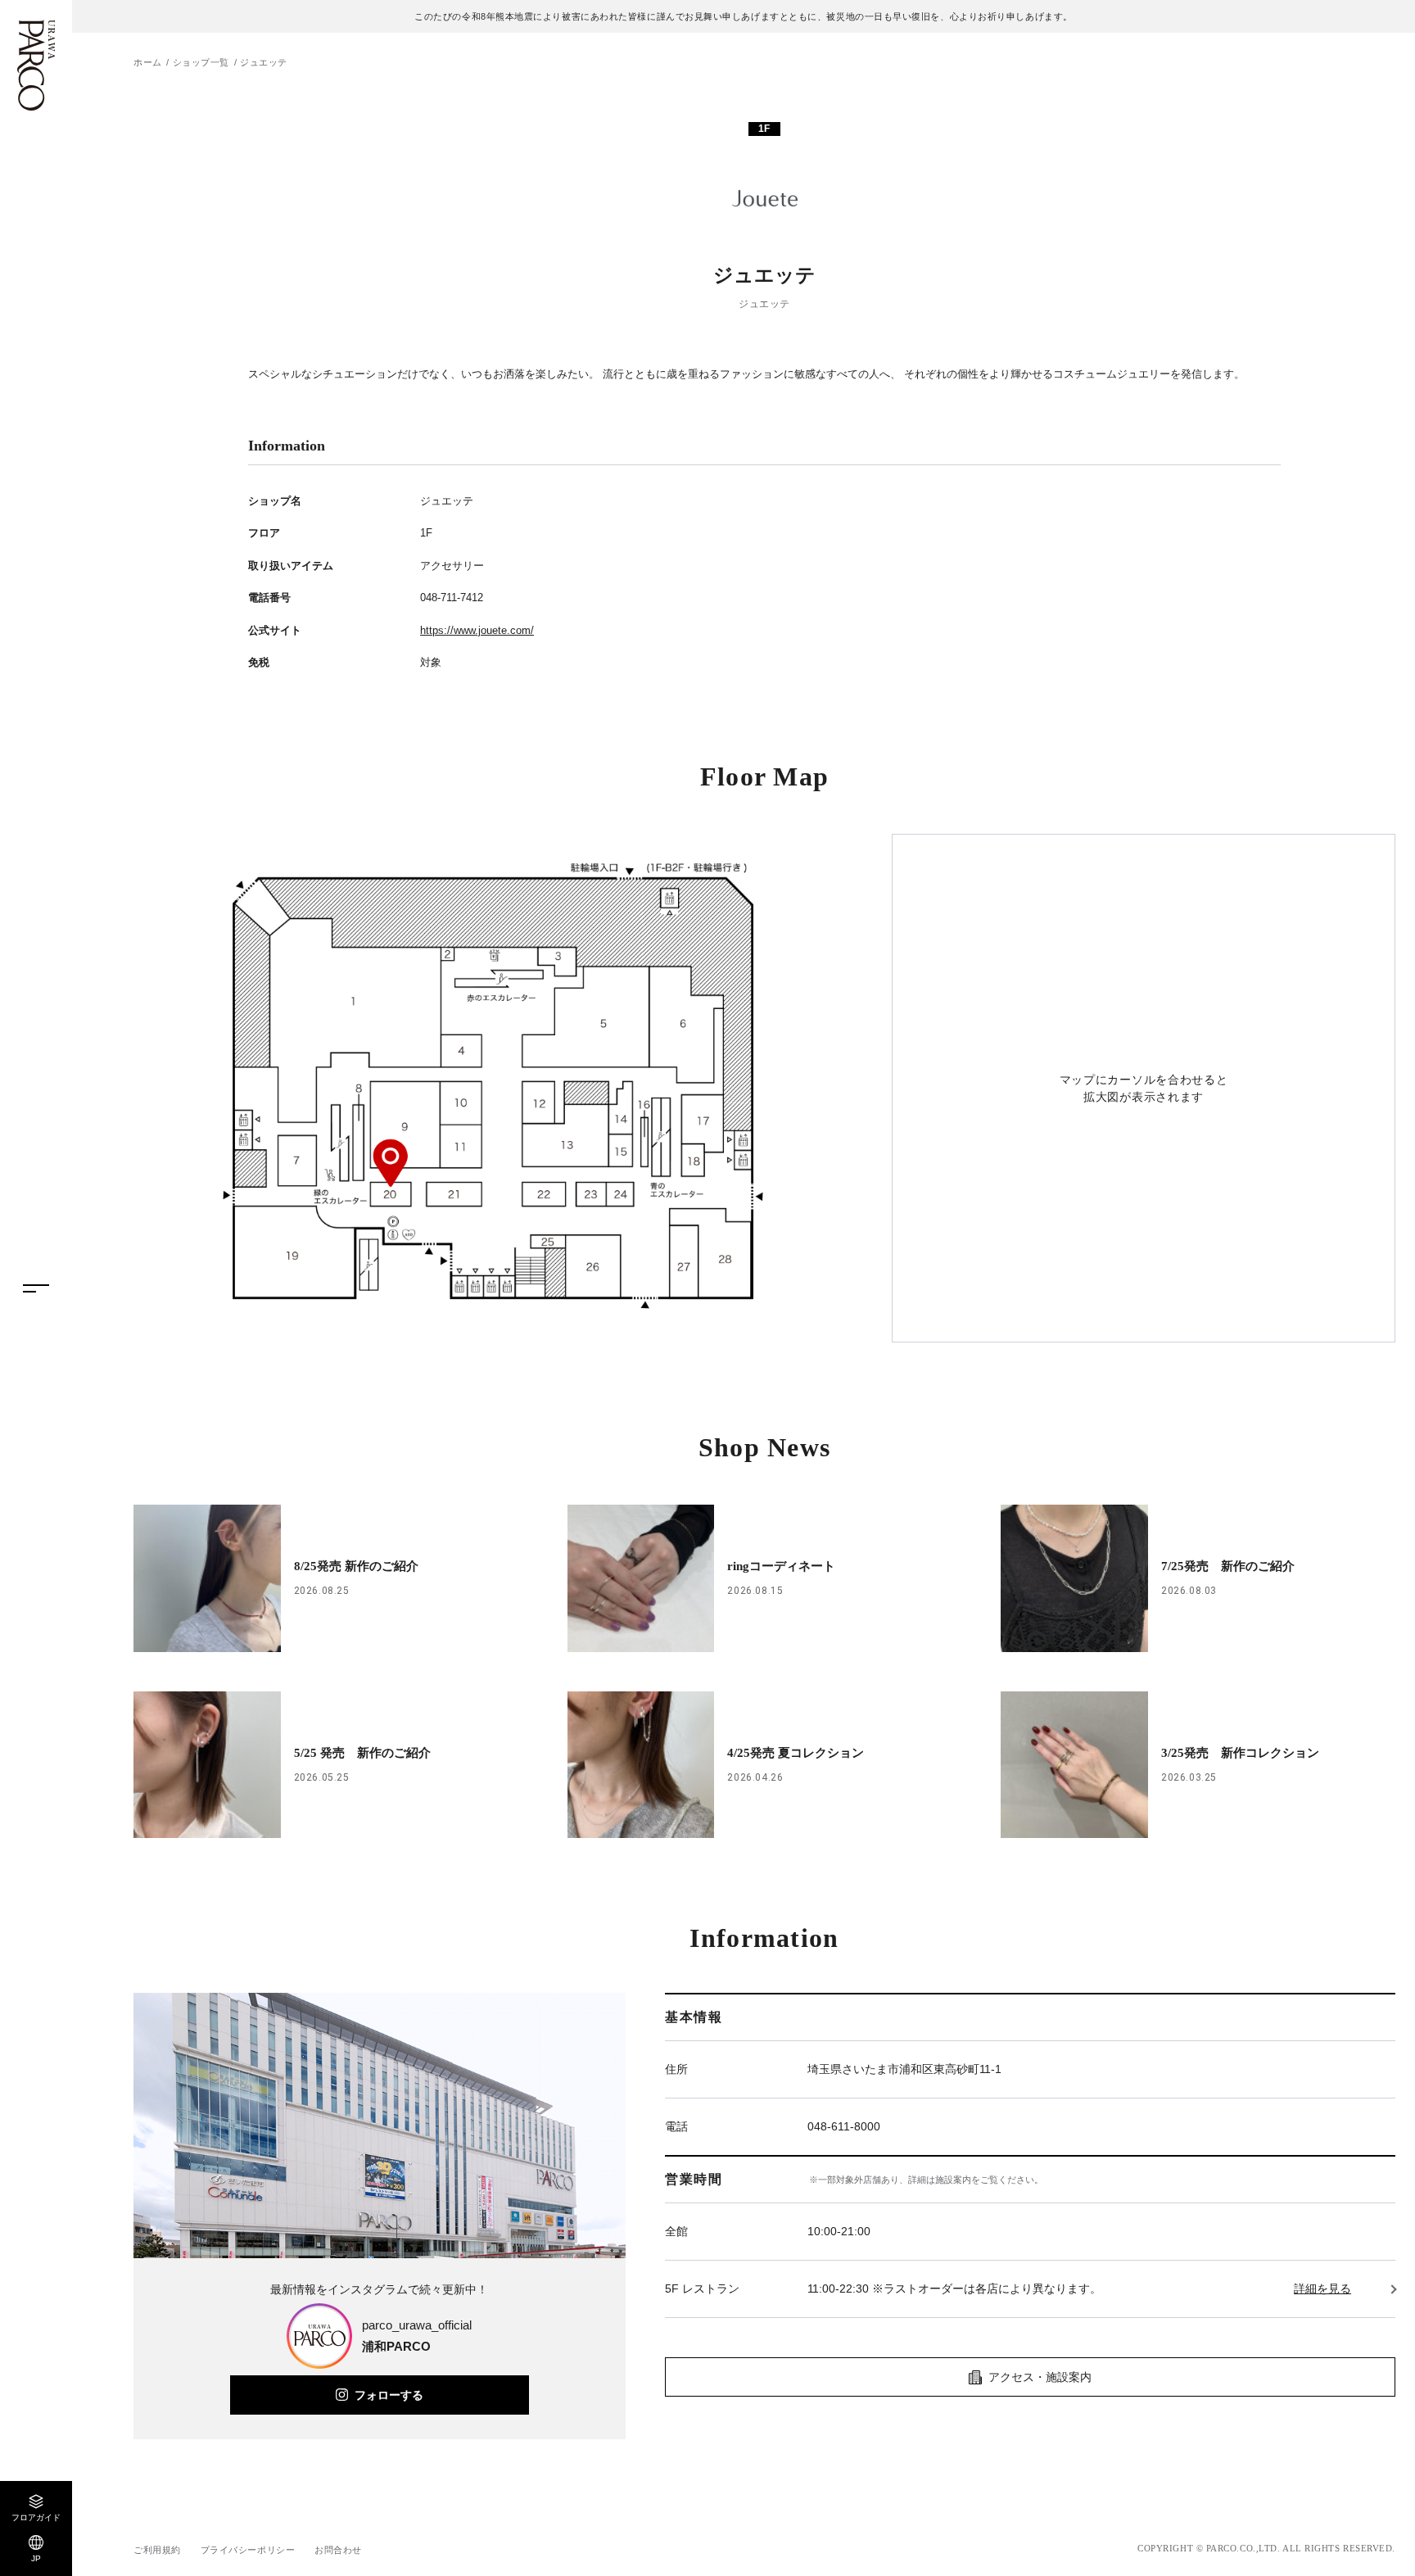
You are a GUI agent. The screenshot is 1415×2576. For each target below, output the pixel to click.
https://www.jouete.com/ (477, 630)
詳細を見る (1322, 2289)
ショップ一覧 (201, 62)
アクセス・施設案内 (1040, 2377)
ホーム (148, 62)
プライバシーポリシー (248, 2550)
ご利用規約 (157, 2550)
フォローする (389, 2395)
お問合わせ (338, 2550)
